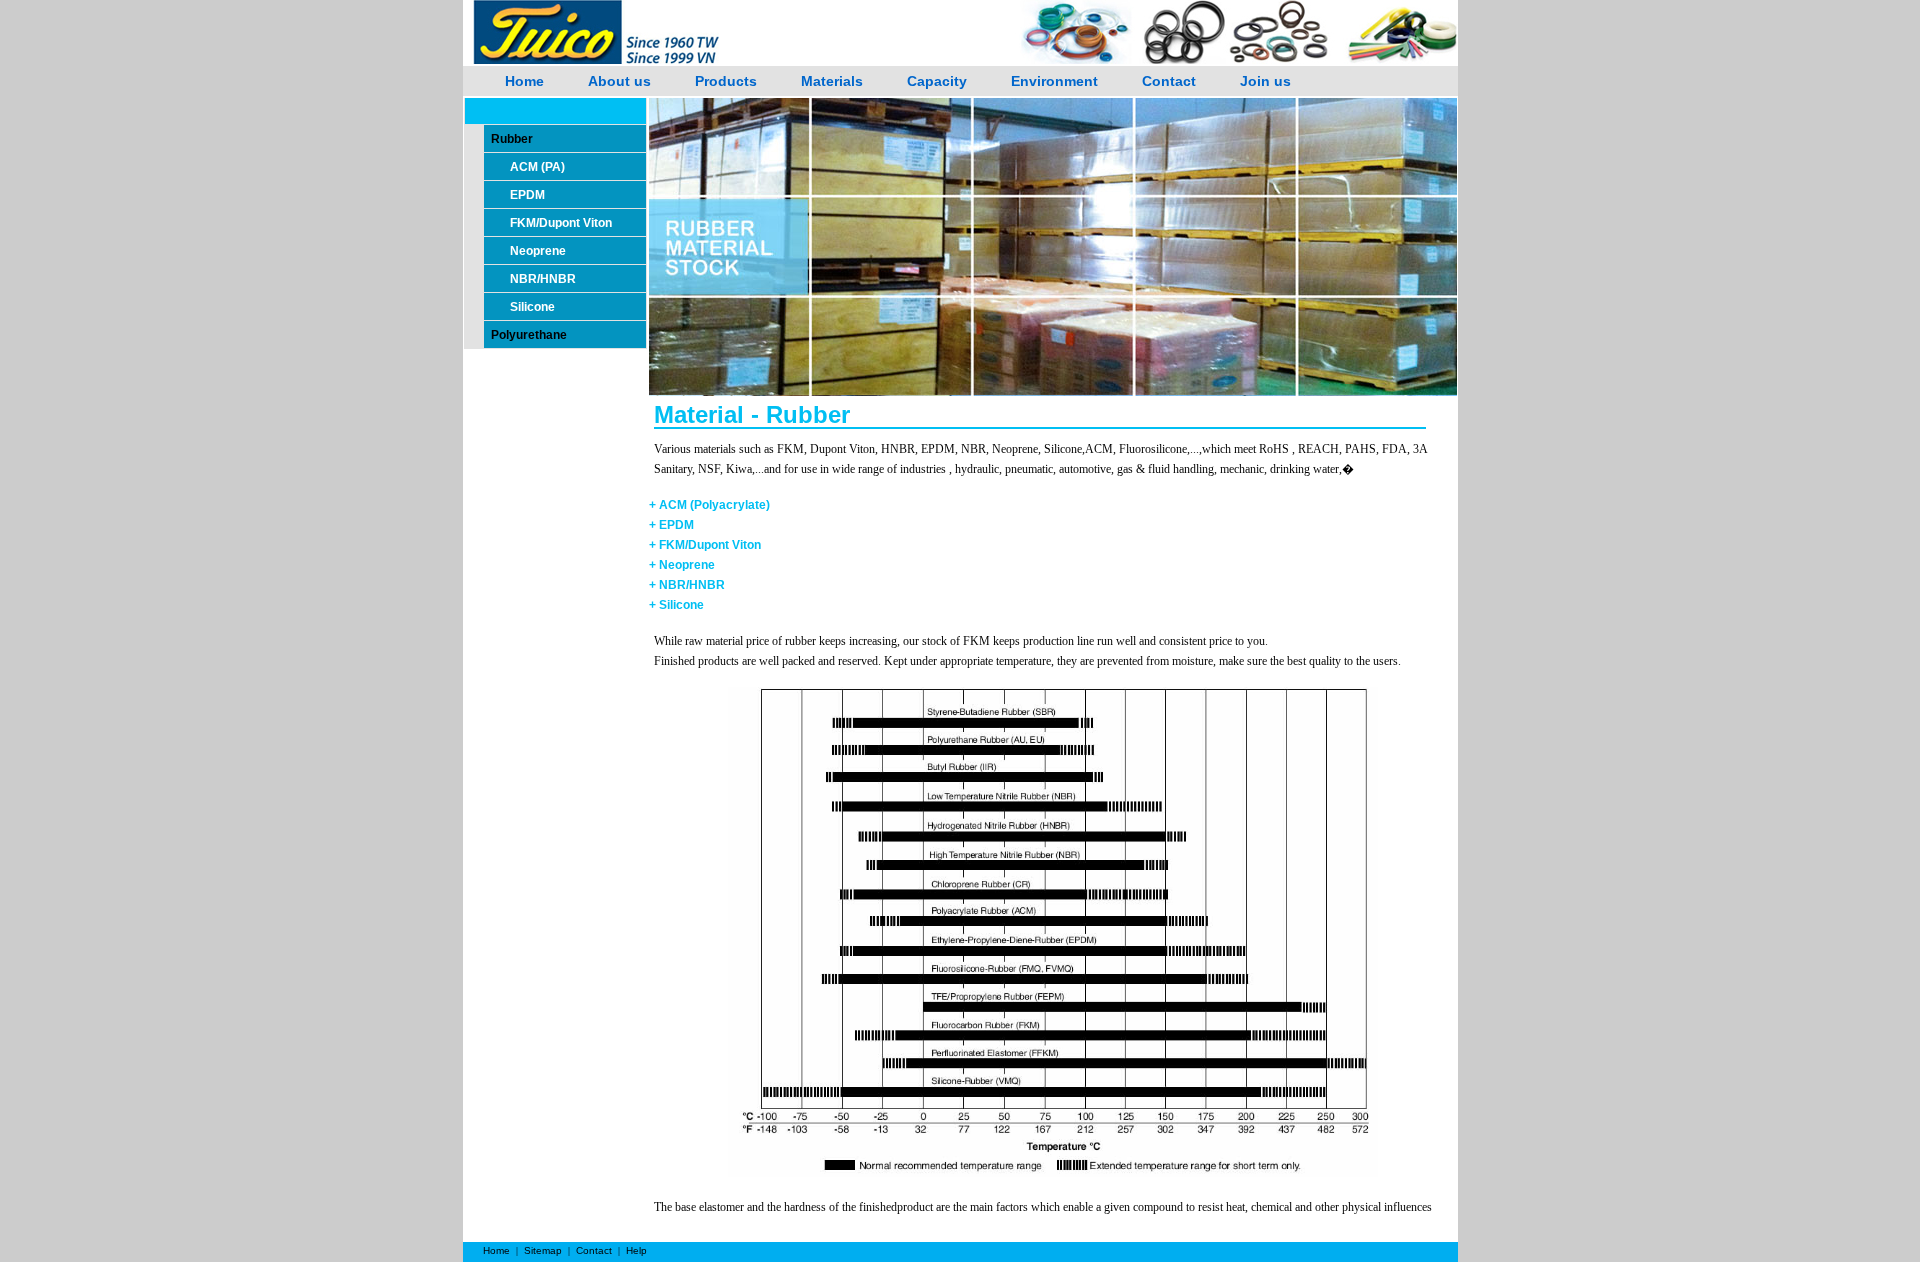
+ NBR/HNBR (687, 585)
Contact (1169, 81)
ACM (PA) (537, 167)
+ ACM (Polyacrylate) (709, 505)
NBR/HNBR (543, 279)
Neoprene (538, 251)
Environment (1054, 81)
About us (619, 81)
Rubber (509, 139)
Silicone (532, 307)
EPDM (527, 195)
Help (636, 1250)
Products (726, 81)
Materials (832, 81)
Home (524, 81)
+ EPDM (671, 525)
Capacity (937, 81)
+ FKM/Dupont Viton (705, 545)
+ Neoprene (682, 565)
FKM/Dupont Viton (561, 223)
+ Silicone (676, 605)
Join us (1265, 81)
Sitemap (543, 1250)
